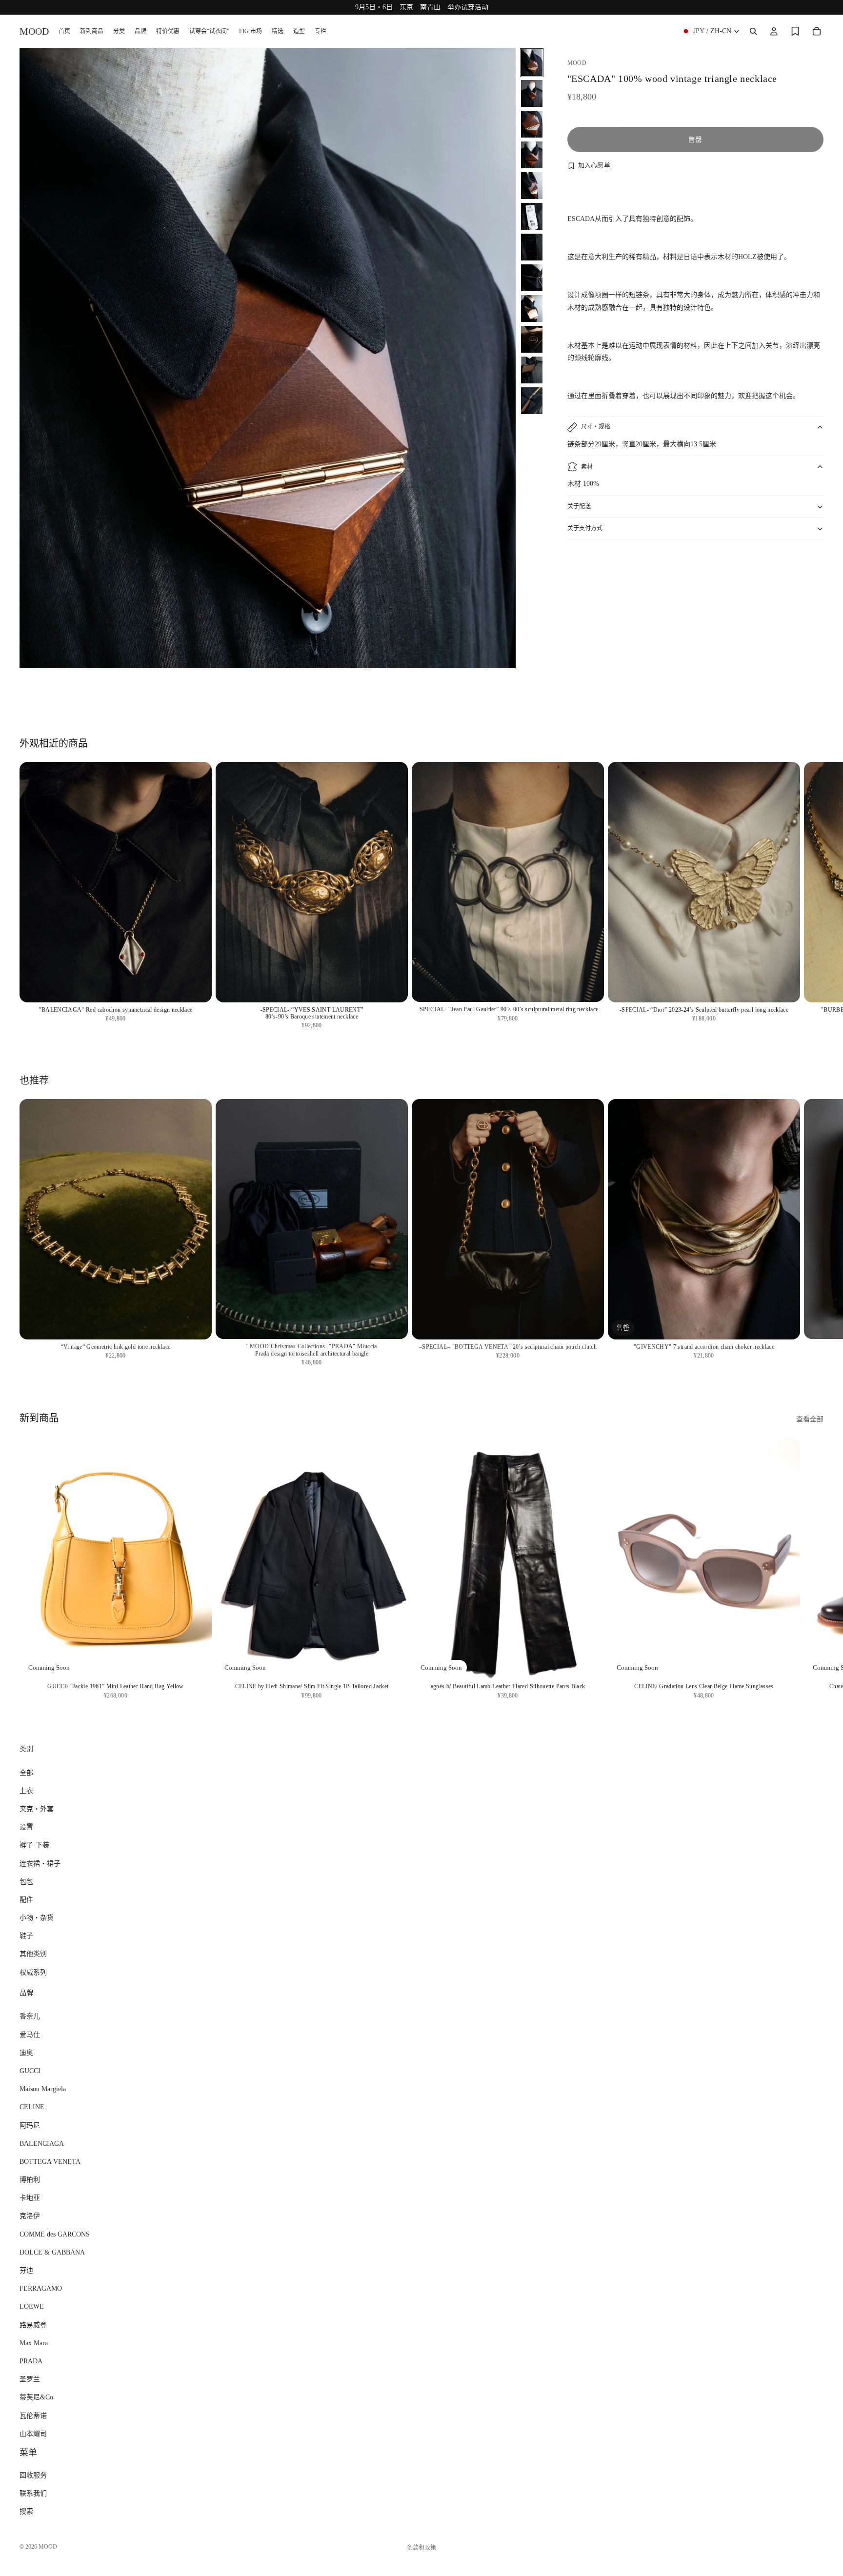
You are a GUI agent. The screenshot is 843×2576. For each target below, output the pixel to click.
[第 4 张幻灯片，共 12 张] (532, 155)
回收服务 (33, 2475)
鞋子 (26, 1936)
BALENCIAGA (42, 2143)
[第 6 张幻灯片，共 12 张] (532, 216)
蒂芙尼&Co (36, 2397)
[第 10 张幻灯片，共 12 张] (532, 339)
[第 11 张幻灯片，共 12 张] (532, 370)
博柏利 (30, 2180)
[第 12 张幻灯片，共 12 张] (532, 401)
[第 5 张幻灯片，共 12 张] (532, 186)
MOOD (48, 2547)
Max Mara (34, 2343)
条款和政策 (421, 2548)
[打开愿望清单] (795, 31)
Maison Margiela (43, 2089)
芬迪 (26, 2270)
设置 (26, 1827)
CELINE (32, 2107)
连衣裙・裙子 (40, 1863)
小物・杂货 (37, 1918)
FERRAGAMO (41, 2288)
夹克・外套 (37, 1809)
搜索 (26, 2511)
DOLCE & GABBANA (52, 2252)
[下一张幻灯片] (813, 692)
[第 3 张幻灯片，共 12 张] (532, 124)
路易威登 (33, 2325)
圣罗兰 (30, 2379)
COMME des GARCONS (55, 2234)
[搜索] (753, 31)
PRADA (31, 2361)
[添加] (197, 987)
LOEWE (32, 2306)
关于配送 (579, 506)
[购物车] (817, 31)
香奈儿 (30, 2016)
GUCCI (30, 2071)
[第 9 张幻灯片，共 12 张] (532, 309)
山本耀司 (33, 2433)
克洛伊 (30, 2216)
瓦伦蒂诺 (33, 2415)
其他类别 (33, 1954)
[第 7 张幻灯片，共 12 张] (532, 247)
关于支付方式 (585, 528)
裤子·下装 (34, 1845)
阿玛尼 (30, 2125)
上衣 (26, 1791)
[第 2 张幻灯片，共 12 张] (532, 93)
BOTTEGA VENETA (50, 2162)
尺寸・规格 (596, 427)
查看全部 (810, 1419)
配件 (26, 1900)
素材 (587, 467)
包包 (26, 1881)
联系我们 (33, 2493)
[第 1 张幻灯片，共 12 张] (532, 63)
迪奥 (26, 2053)
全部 (26, 1772)
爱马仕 (30, 2034)
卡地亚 (30, 2198)
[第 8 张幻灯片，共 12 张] (532, 278)
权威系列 (33, 1972)
